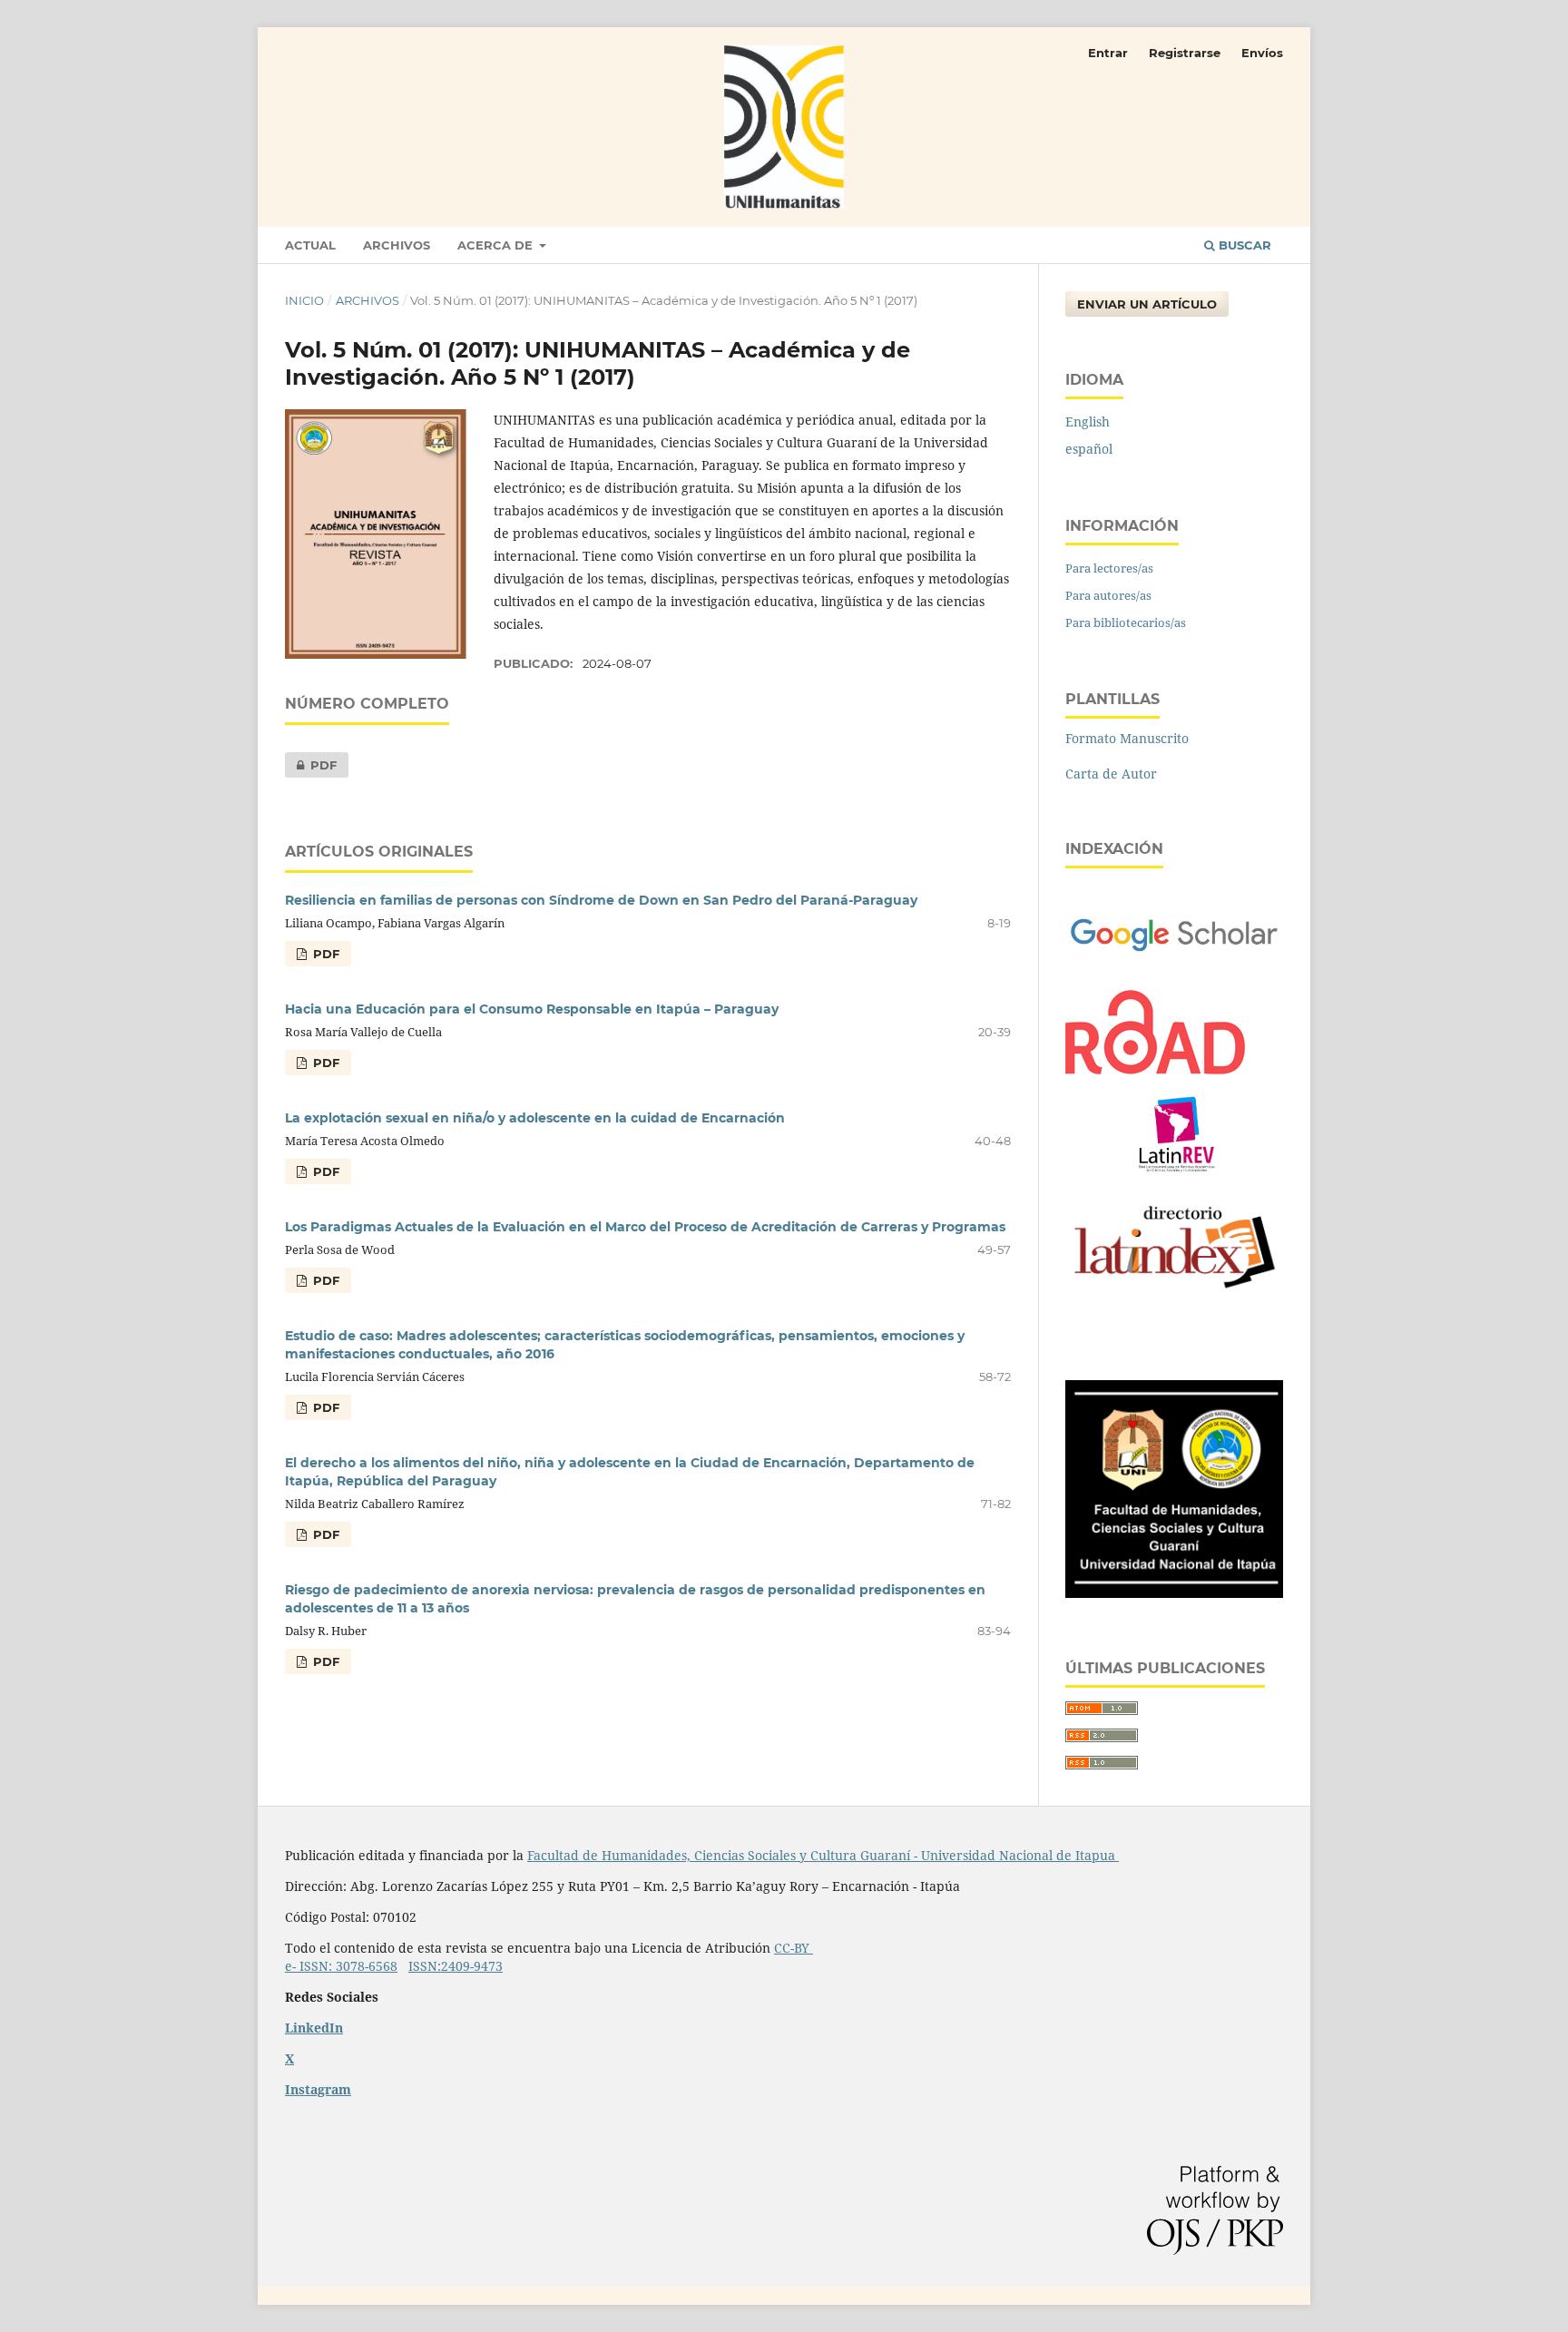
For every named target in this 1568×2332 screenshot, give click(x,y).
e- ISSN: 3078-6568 (341, 1966)
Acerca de (497, 245)
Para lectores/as (1109, 568)
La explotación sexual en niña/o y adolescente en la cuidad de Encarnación (535, 1118)
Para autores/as (1108, 595)
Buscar (1243, 245)
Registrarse (1185, 53)
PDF (311, 765)
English (1088, 421)
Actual (310, 245)
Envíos (1262, 53)
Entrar (1108, 53)
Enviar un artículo (1147, 304)
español (1089, 449)
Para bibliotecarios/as (1126, 622)
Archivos (397, 245)
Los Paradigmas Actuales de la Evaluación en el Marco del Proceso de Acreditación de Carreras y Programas (645, 1227)
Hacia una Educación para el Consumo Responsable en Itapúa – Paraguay (532, 1009)
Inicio (304, 300)
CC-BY (794, 1948)
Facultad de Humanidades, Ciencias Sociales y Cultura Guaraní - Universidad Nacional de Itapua (823, 1855)
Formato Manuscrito (1127, 738)
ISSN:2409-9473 (456, 1966)
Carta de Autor (1111, 774)
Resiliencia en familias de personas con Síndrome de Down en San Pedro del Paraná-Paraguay (601, 900)
